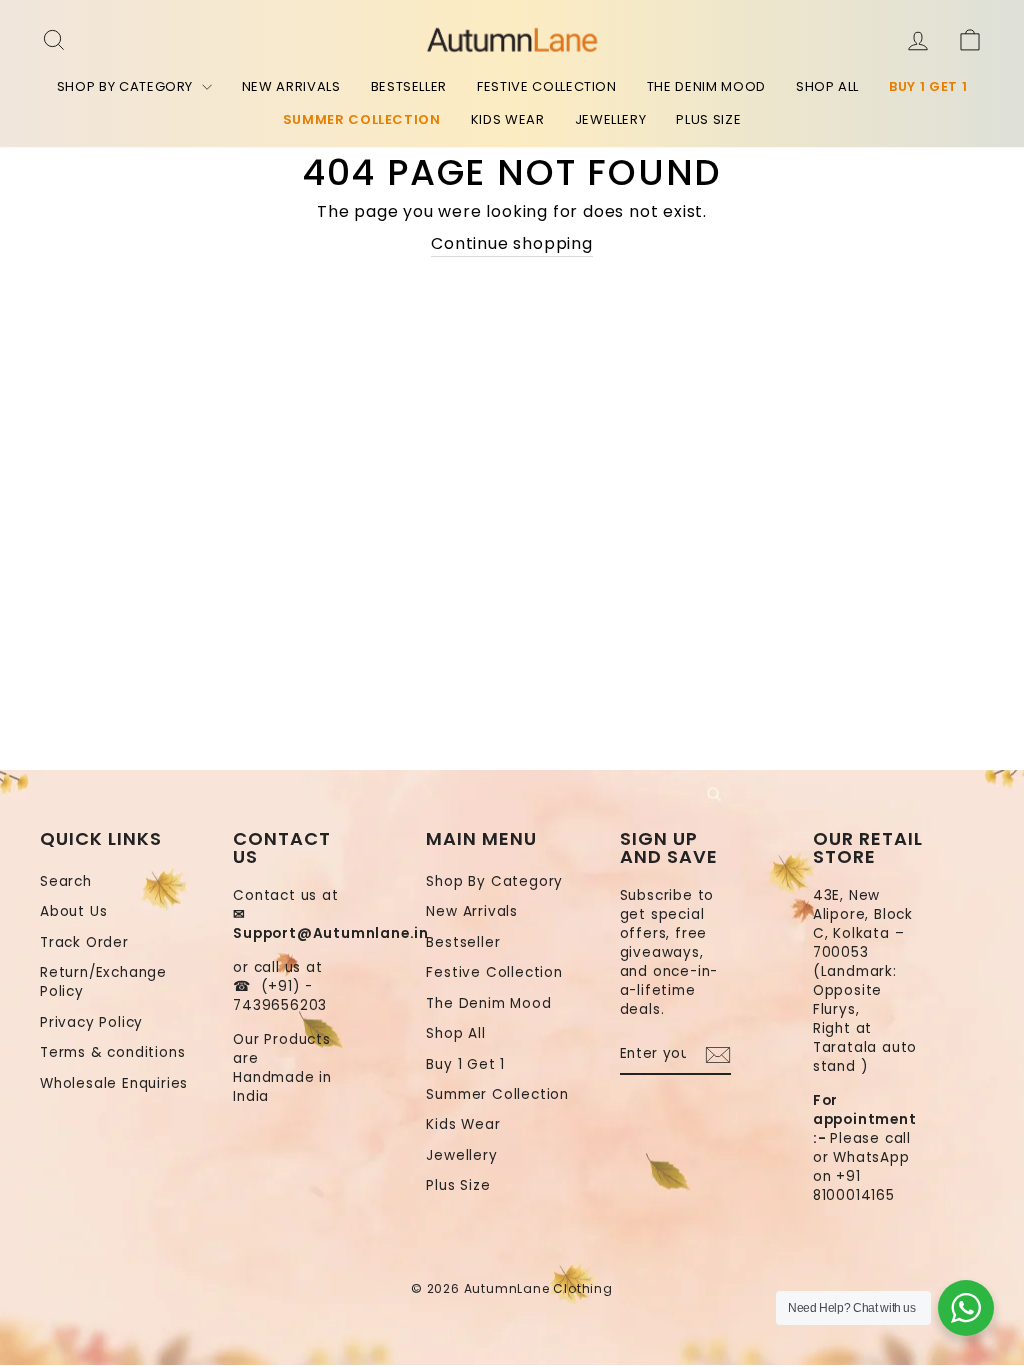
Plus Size (708, 119)
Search (66, 881)
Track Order (84, 942)
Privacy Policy (91, 1022)
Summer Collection (362, 119)
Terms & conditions (112, 1052)
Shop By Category (127, 86)
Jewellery (611, 119)
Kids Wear (508, 119)
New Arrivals (291, 86)
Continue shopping (512, 244)
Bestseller (409, 86)
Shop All (827, 86)
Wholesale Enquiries (114, 1083)
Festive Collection (547, 86)
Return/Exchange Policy (103, 982)
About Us (73, 911)
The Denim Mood (706, 86)
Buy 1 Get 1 (928, 86)
